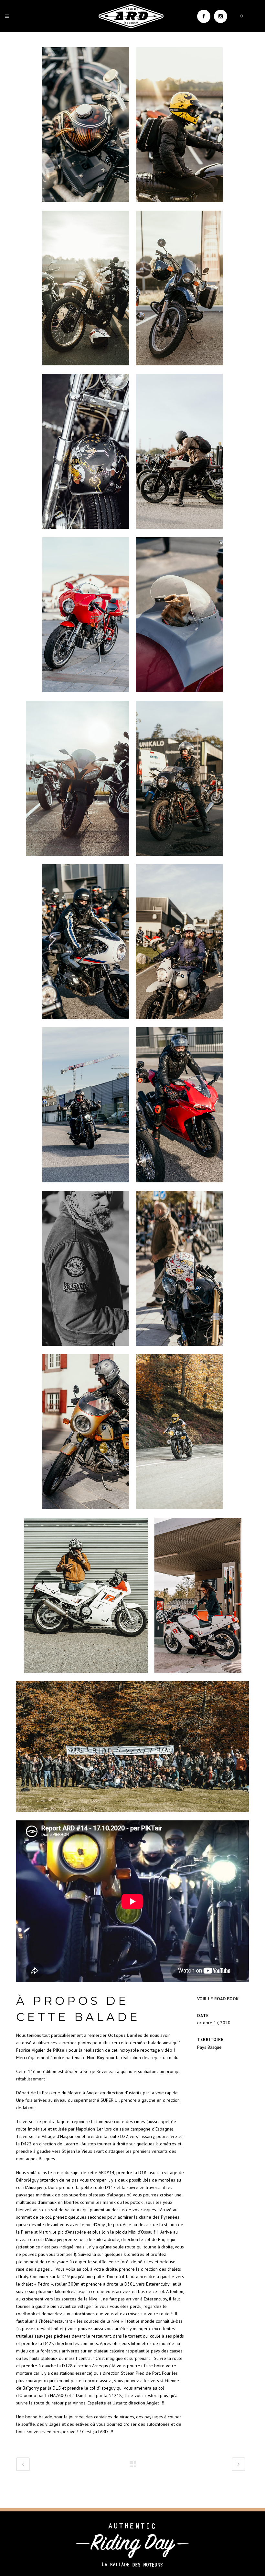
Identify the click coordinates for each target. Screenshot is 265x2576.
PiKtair (60, 2050)
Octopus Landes (125, 2035)
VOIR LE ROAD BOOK (218, 1999)
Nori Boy (96, 2058)
